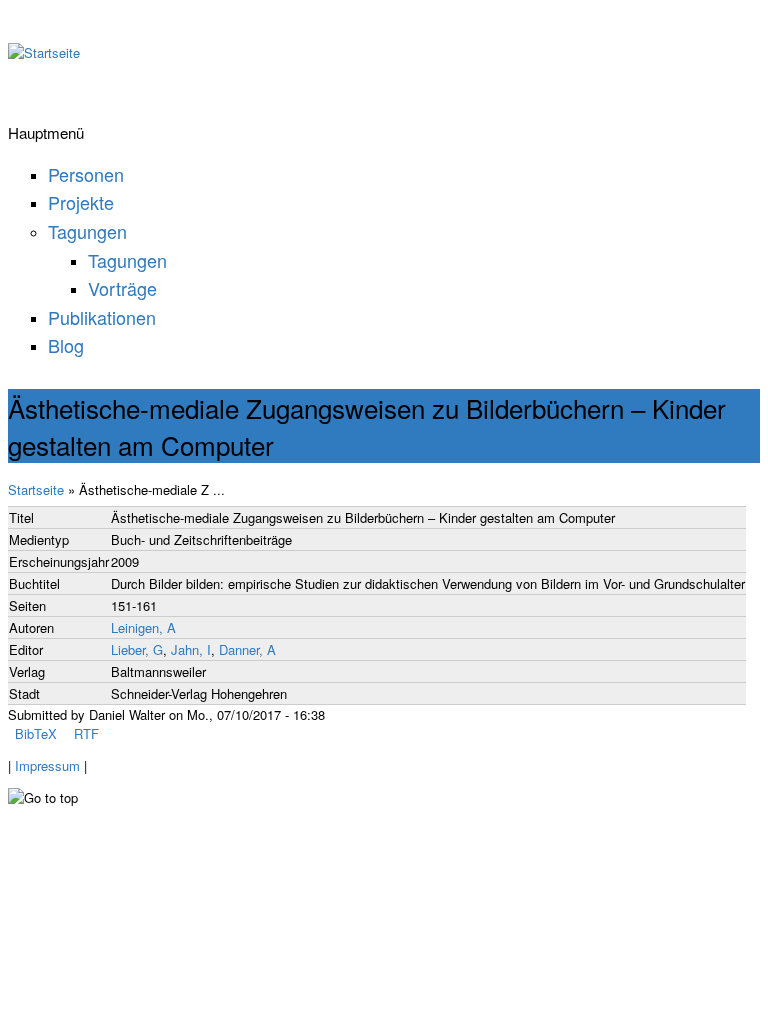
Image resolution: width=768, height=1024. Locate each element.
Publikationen (102, 317)
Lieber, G (137, 649)
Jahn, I (191, 649)
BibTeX (36, 733)
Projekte (81, 202)
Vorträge (122, 288)
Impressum (47, 765)
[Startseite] (44, 52)
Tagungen (87, 231)
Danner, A (247, 649)
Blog (66, 345)
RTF (86, 733)
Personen (86, 174)
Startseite (36, 489)
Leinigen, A (143, 627)
